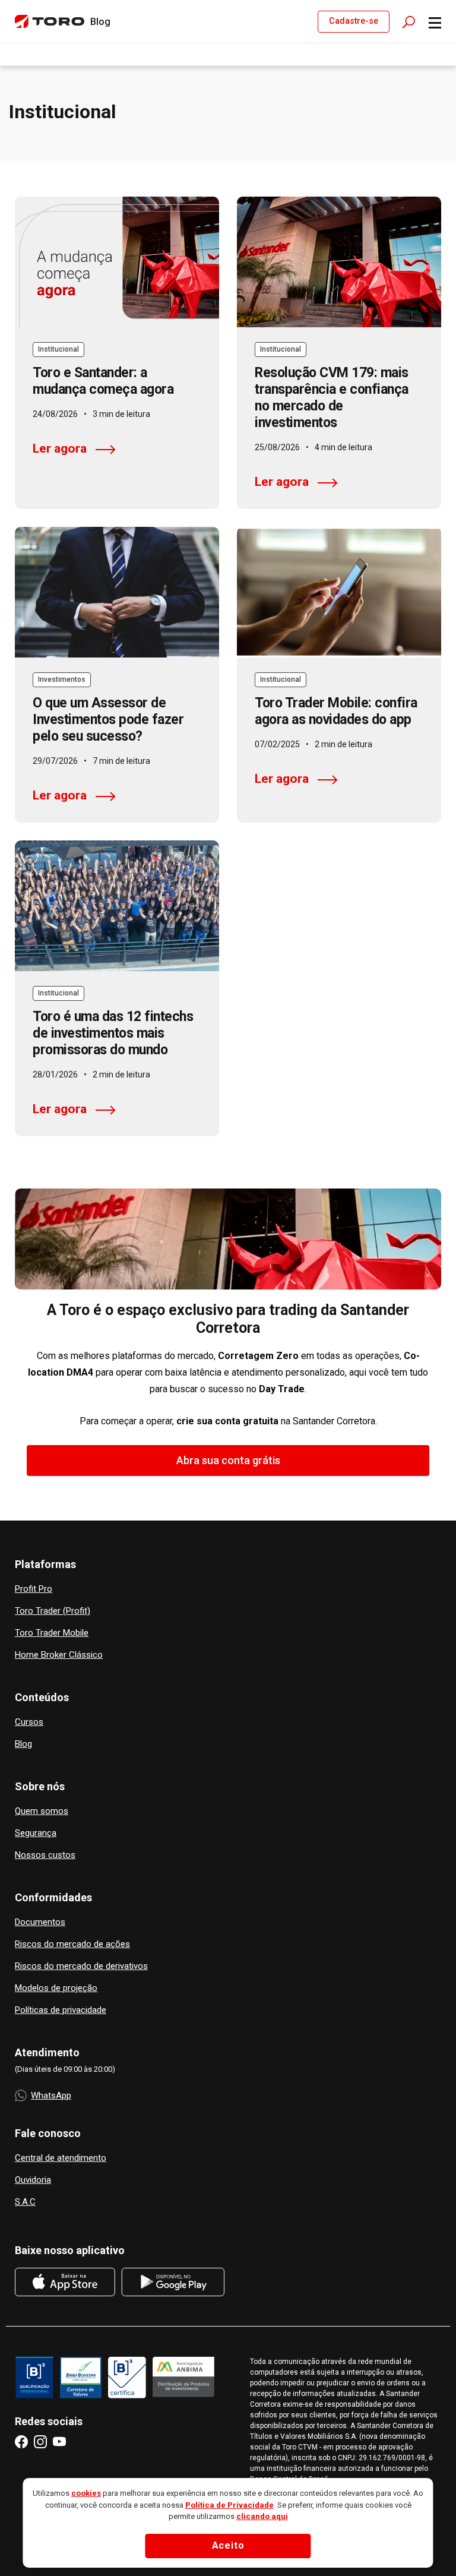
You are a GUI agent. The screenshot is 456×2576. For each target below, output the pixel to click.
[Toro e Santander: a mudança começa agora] (117, 262)
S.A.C (25, 2202)
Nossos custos (45, 1855)
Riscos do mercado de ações (72, 1944)
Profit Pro (34, 1589)
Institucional (58, 349)
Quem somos (42, 1811)
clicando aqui (262, 2516)
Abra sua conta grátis (228, 1460)
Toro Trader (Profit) (53, 1611)
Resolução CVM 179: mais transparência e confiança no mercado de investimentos (332, 398)
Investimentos (62, 679)
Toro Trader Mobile (52, 1633)
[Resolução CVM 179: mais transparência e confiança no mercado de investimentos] (339, 262)
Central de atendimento (61, 2158)
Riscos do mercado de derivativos (81, 1966)
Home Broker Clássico (59, 1655)
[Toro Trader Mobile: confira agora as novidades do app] (339, 592)
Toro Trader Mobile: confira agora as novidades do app (336, 711)
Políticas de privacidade (61, 2010)
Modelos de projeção (56, 1988)
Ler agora (60, 448)
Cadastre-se (354, 21)
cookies (86, 2493)
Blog (23, 1744)
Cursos (29, 1722)
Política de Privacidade (229, 2505)
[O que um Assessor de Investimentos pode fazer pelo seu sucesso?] (117, 592)
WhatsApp (51, 2095)
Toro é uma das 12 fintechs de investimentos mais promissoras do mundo (113, 1033)
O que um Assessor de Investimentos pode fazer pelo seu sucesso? (108, 720)
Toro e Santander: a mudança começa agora (103, 381)
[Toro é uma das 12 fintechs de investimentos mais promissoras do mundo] (117, 906)
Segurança (36, 1833)
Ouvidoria (33, 2180)
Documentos (40, 1922)
